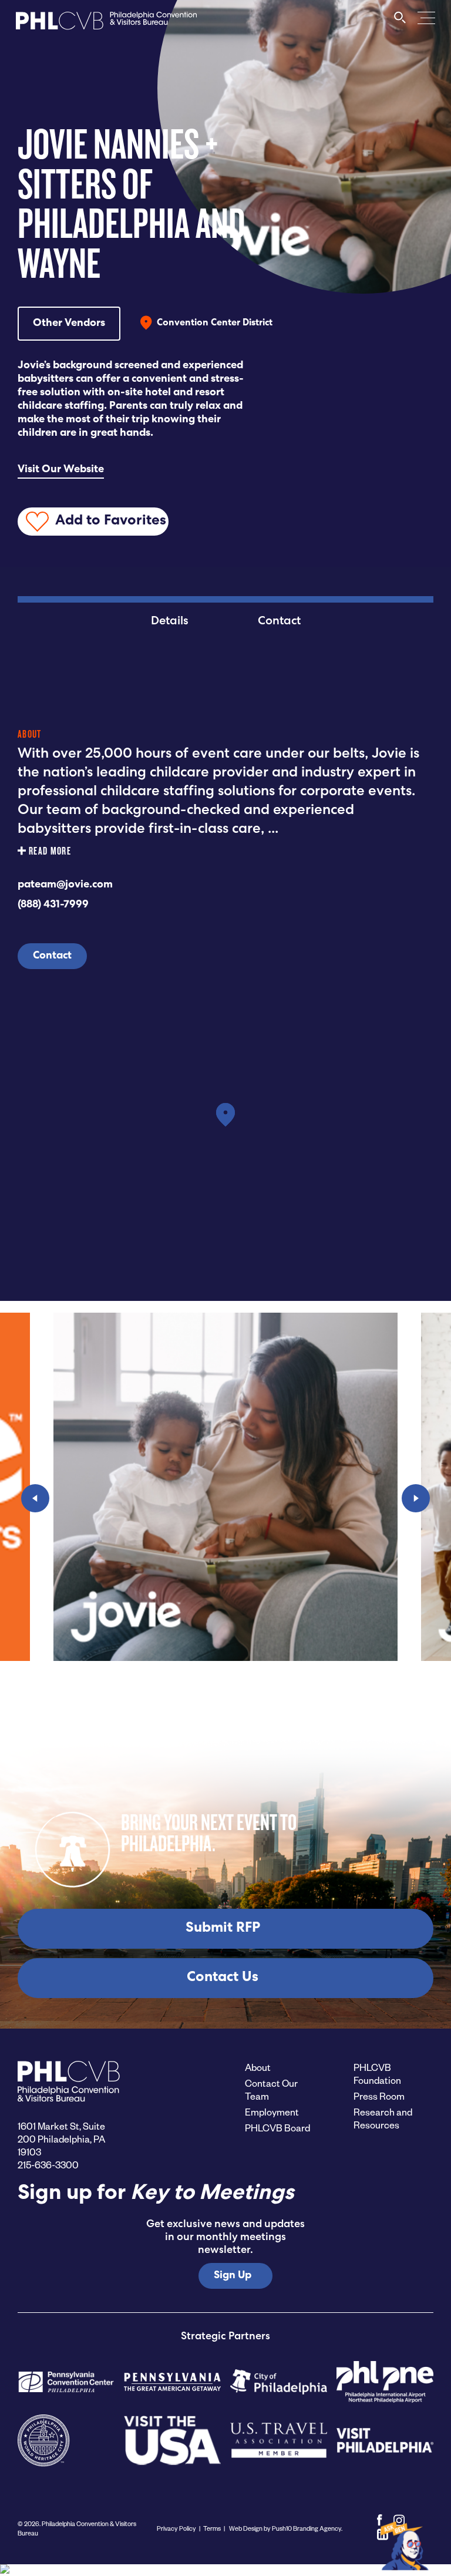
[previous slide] (35, 1498)
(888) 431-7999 (53, 905)
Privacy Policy (176, 2528)
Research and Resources (383, 2118)
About (258, 2067)
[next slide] (416, 1498)
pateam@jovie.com (65, 885)
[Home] (106, 24)
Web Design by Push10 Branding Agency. (285, 2528)
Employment (272, 2112)
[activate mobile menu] (426, 17)
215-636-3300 (48, 2165)
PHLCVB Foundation (377, 2074)
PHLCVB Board (277, 2128)
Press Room (379, 2096)
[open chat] (406, 2545)
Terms (212, 2528)
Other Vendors (69, 324)
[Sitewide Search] (400, 23)
